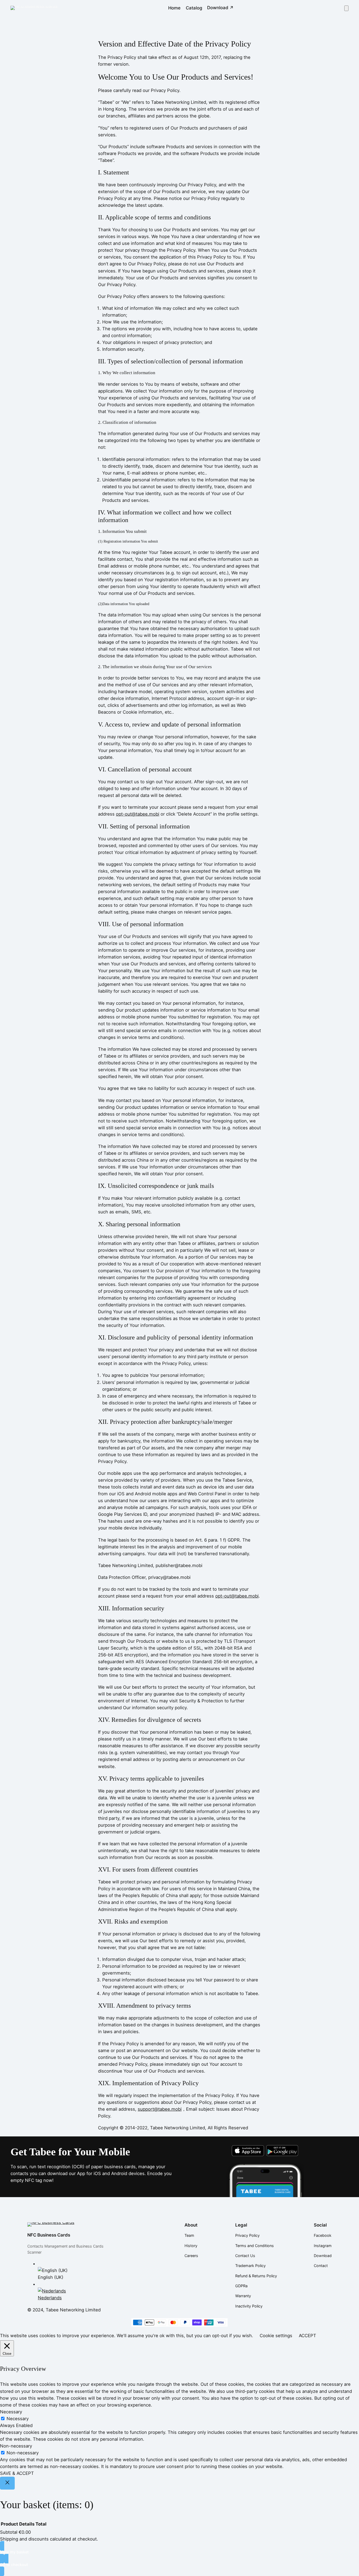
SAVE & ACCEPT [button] (17, 2473)
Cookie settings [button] (276, 2336)
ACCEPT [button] (307, 2336)
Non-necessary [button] (16, 2446)
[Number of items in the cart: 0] (346, 8)
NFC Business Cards (49, 2235)
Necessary (18, 2419)
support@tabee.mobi (160, 2109)
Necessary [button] (11, 2412)
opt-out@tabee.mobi (138, 814)
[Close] (7, 2483)
